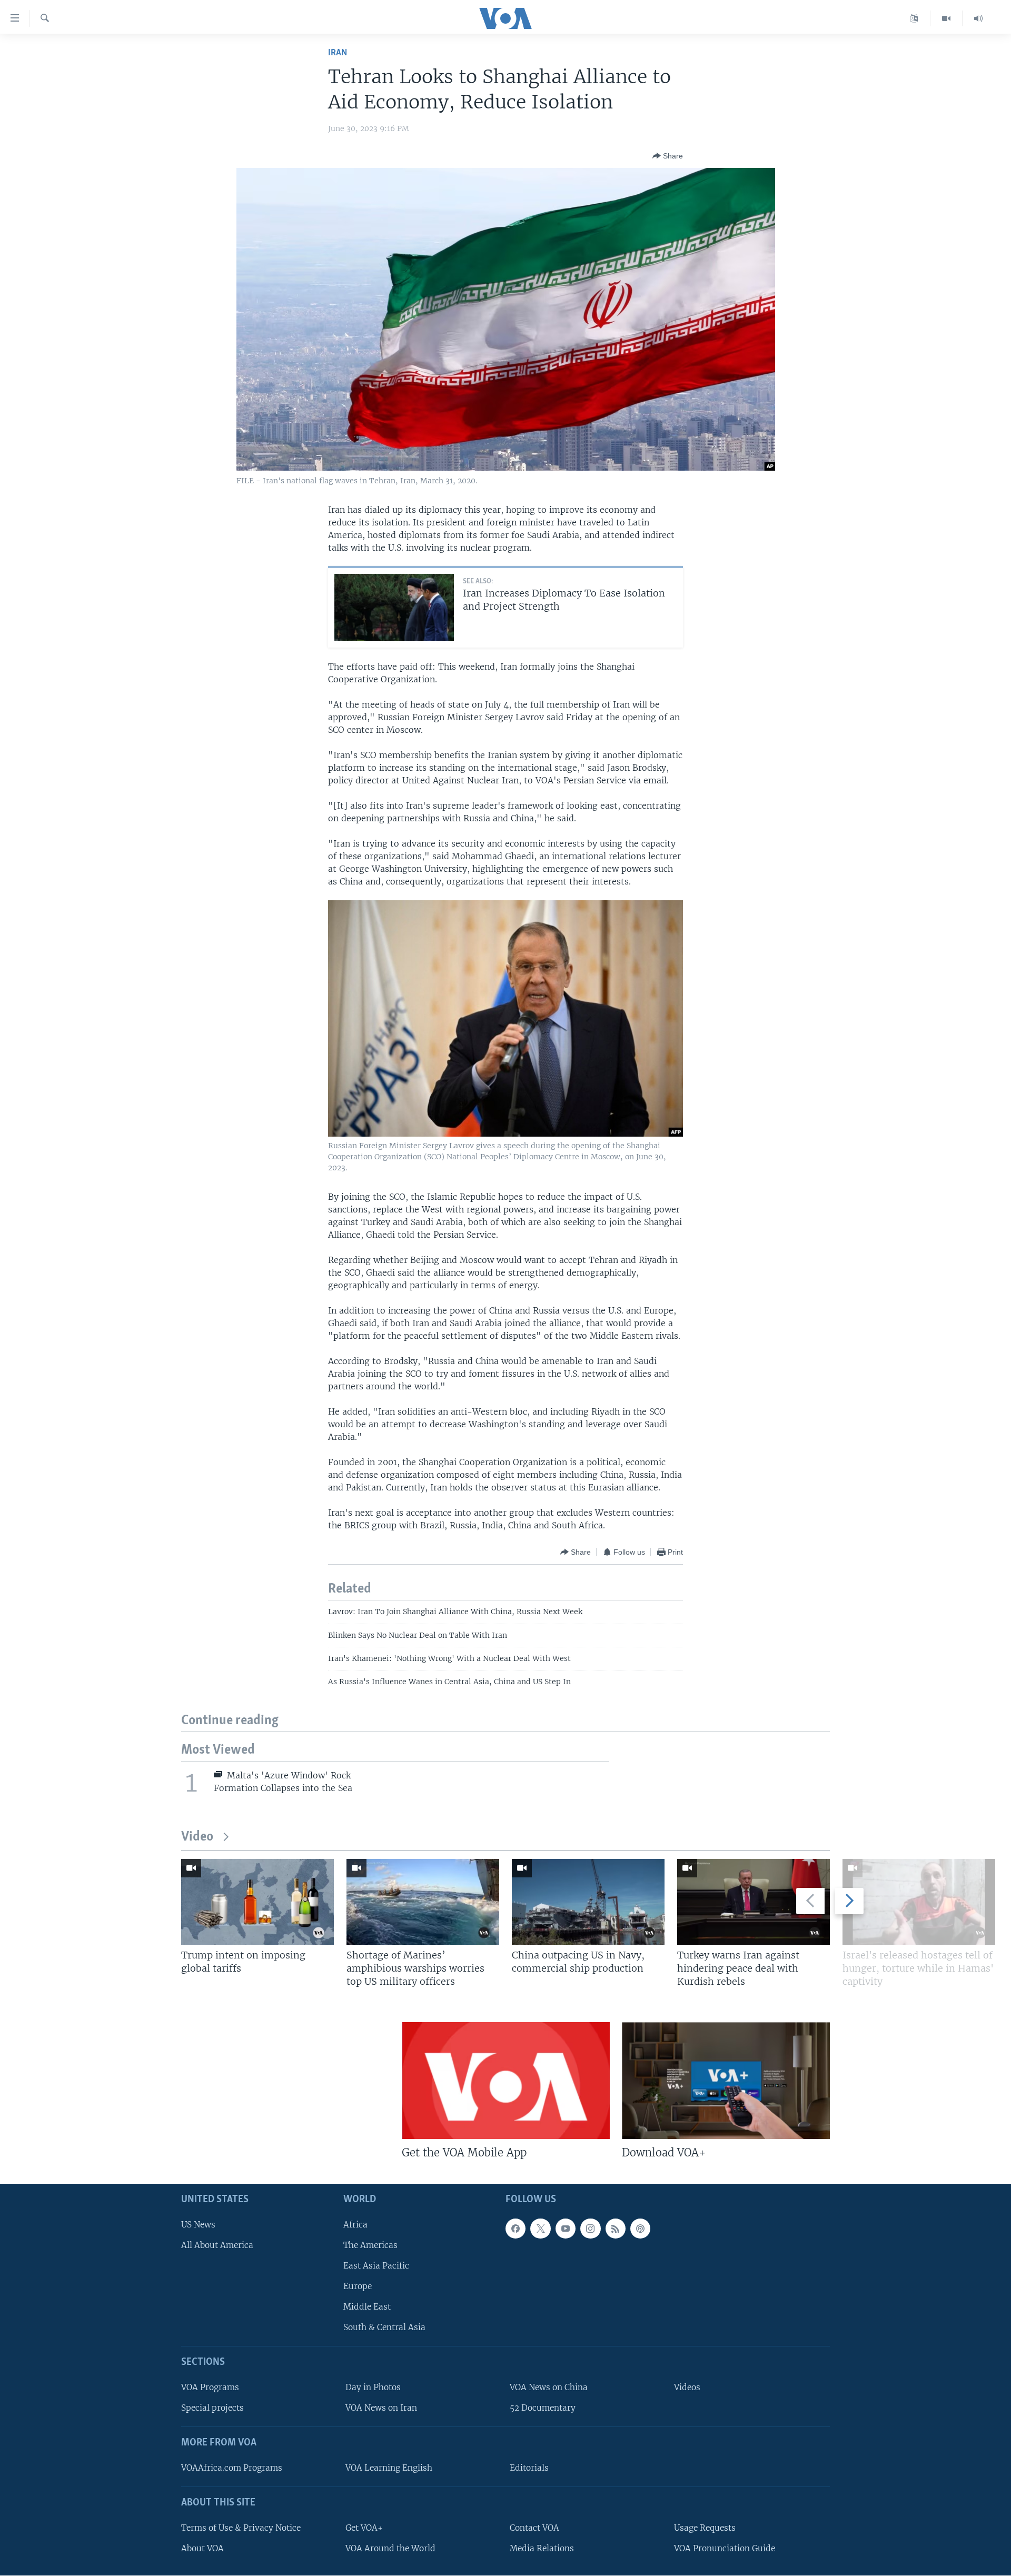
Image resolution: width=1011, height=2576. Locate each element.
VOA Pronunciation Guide (725, 2548)
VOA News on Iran (381, 2408)
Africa (355, 2224)
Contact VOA (534, 2527)
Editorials (529, 2468)
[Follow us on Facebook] (516, 2228)
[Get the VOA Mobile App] (506, 2081)
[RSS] (616, 2228)
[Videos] (946, 18)
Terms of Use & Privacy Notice (241, 2527)
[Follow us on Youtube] (566, 2228)
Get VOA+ (364, 2527)
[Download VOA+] (726, 2081)
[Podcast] (640, 2228)
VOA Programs (210, 2387)
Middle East (367, 2307)
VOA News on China (549, 2387)
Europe (358, 2286)
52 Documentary (543, 2408)
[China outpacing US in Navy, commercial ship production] (588, 1902)
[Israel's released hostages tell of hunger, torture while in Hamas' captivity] (919, 1902)
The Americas (370, 2245)
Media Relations (542, 2548)
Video (197, 1837)
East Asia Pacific (376, 2266)
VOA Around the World (390, 2548)
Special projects (212, 2408)
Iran (338, 53)
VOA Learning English (389, 2468)
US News (198, 2224)
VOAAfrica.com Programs (232, 2468)
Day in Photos (373, 2387)
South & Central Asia (384, 2327)
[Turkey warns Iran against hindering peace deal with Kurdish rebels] (754, 1902)
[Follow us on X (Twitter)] (540, 2228)
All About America (217, 2245)
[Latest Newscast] (978, 18)
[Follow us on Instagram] (590, 2228)
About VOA (202, 2548)
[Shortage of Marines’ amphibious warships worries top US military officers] (423, 1902)
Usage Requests (705, 2527)
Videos (687, 2387)
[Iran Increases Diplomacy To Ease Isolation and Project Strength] (394, 608)
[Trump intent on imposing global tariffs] (257, 1902)
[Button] (668, 156)
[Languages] (914, 18)
